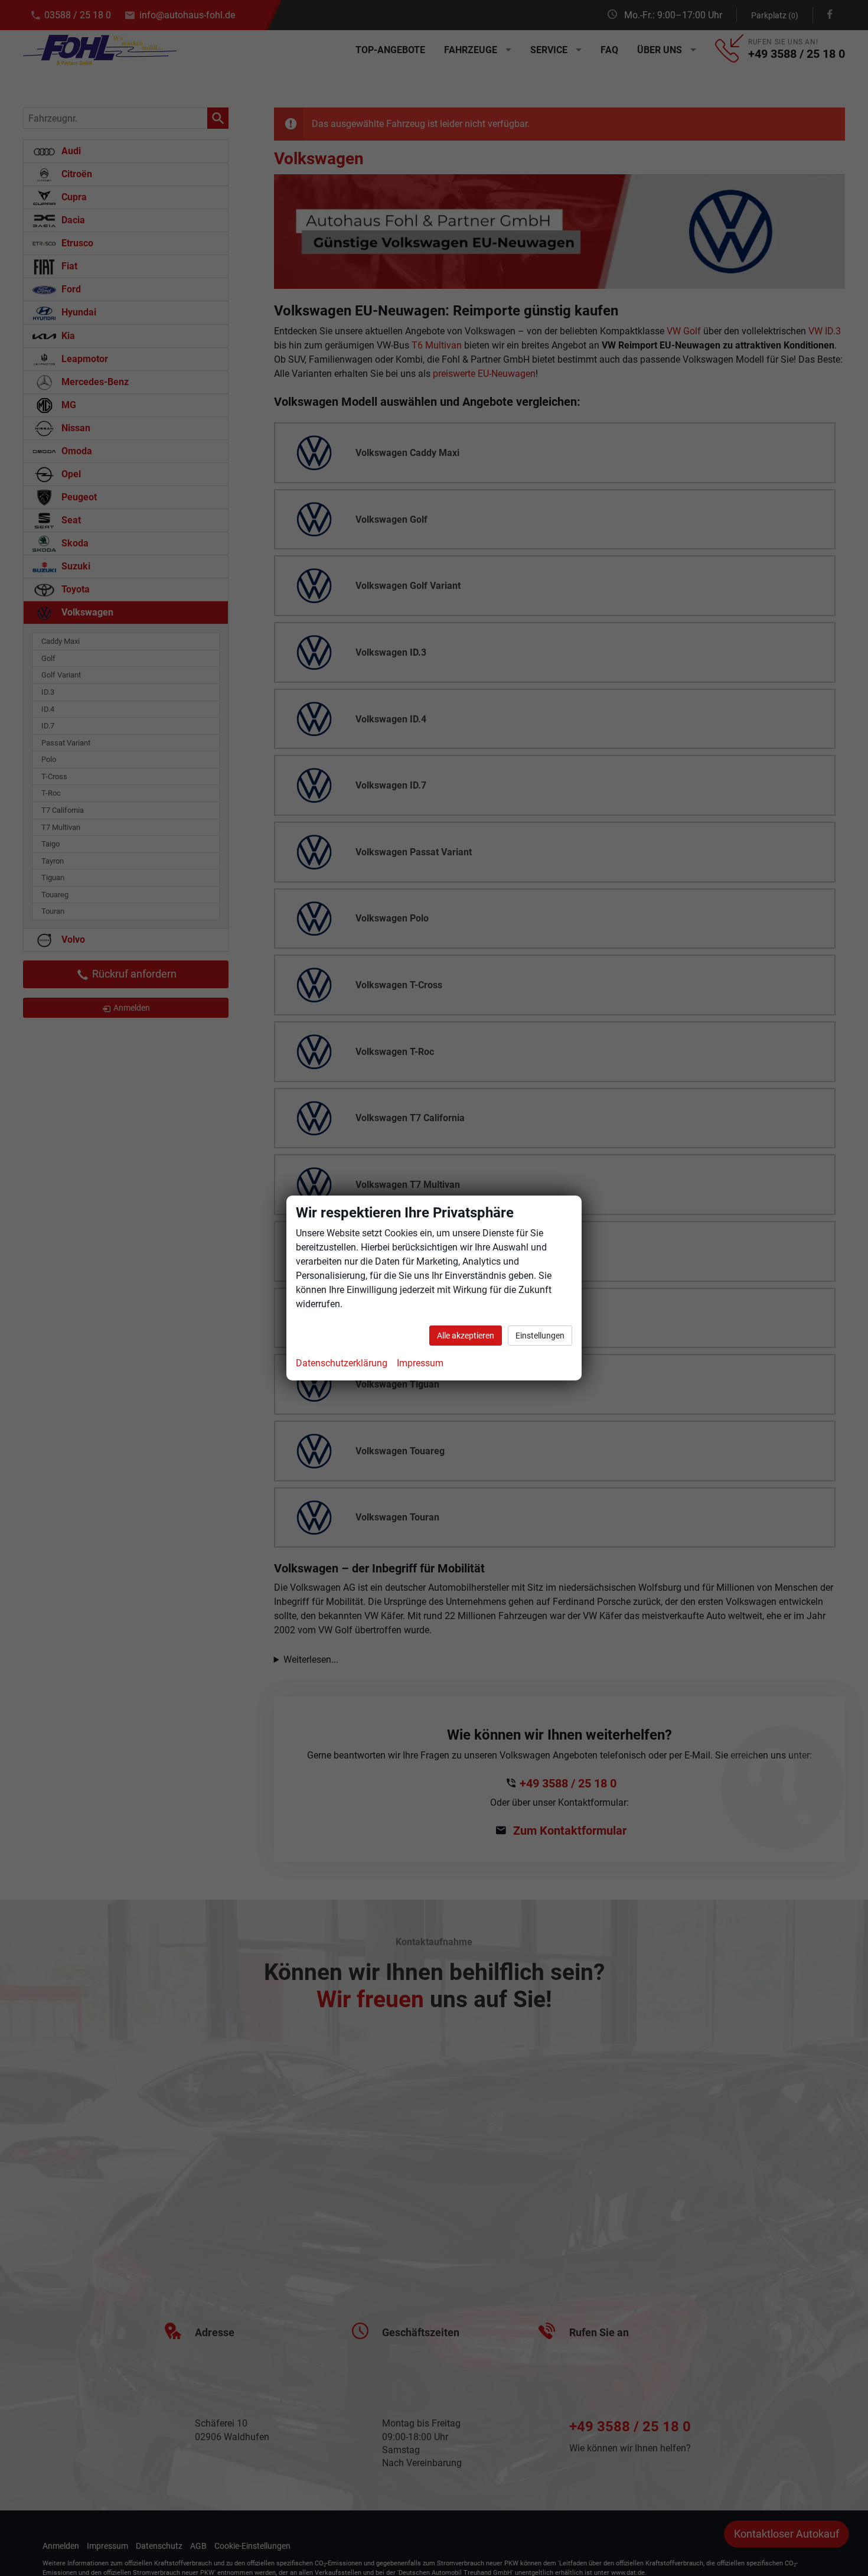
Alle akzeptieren (466, 1336)
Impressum (420, 1363)
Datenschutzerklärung (342, 1363)
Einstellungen (540, 1336)
